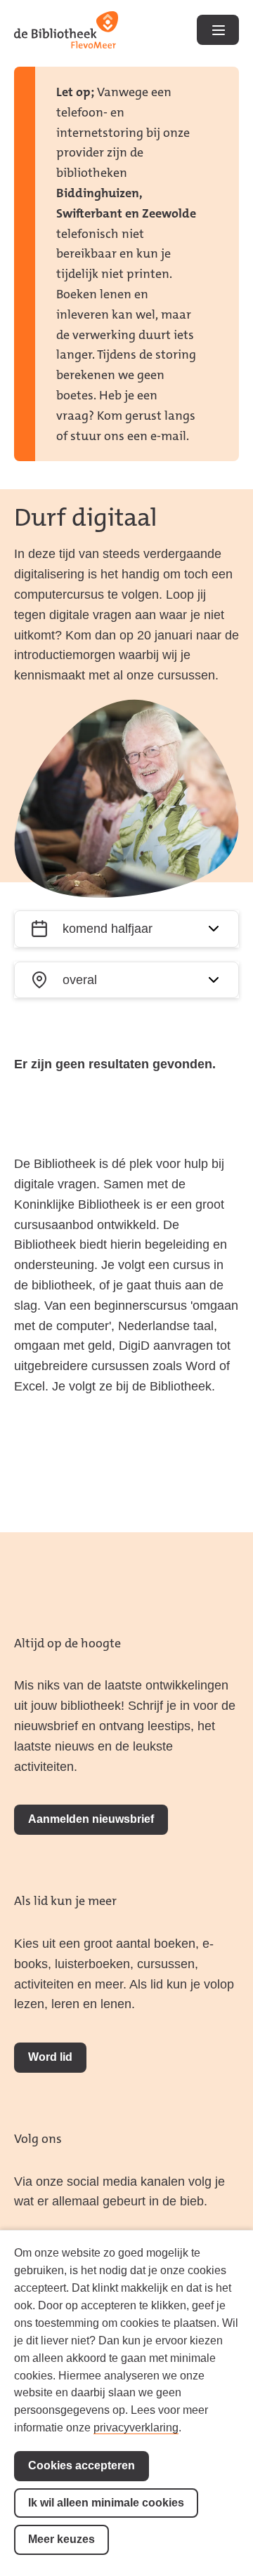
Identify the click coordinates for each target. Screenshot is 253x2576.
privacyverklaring (136, 2428)
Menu (218, 30)
